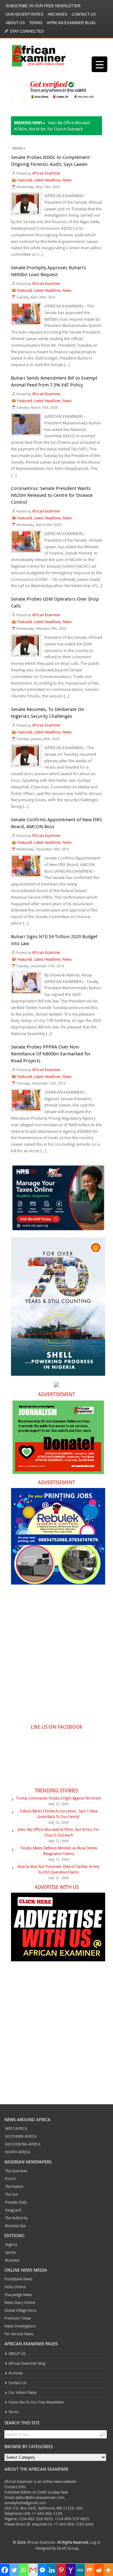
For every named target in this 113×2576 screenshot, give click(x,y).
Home (17, 148)
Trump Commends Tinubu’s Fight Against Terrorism (59, 1798)
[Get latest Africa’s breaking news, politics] (40, 55)
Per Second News (19, 2334)
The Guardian (16, 2171)
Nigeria (11, 2244)
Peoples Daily (16, 2202)
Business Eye (15, 2226)
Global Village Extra (20, 2310)
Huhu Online (15, 2287)
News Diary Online (20, 2302)
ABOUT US (15, 23)
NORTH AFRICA (18, 2152)
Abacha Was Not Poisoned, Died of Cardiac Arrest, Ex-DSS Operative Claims (59, 1869)
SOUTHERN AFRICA (21, 2136)
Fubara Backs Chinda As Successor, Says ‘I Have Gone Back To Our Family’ (59, 1814)
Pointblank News (18, 2279)
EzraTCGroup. (68, 2548)
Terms (36, 23)
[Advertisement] (56, 1658)
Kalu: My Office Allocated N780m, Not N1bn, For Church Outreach (59, 1832)
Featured (25, 180)
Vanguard (13, 2210)
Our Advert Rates (24, 14)
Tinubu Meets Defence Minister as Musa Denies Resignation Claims (59, 1851)
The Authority (16, 2218)
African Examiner (46, 173)
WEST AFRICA (16, 2128)
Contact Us (84, 14)
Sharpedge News (18, 2295)
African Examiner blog (71, 23)
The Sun (12, 2194)
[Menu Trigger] (100, 64)
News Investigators (20, 2326)
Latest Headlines (47, 180)
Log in (95, 2542)
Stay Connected (27, 31)
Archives (57, 14)
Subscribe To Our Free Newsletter (43, 6)
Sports (10, 2252)
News (67, 180)
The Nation (14, 2186)
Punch (10, 2179)
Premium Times (18, 2318)
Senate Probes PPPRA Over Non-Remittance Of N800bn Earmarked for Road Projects (51, 1054)
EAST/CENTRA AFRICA (23, 2144)
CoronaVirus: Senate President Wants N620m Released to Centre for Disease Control (52, 495)
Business (12, 2260)
